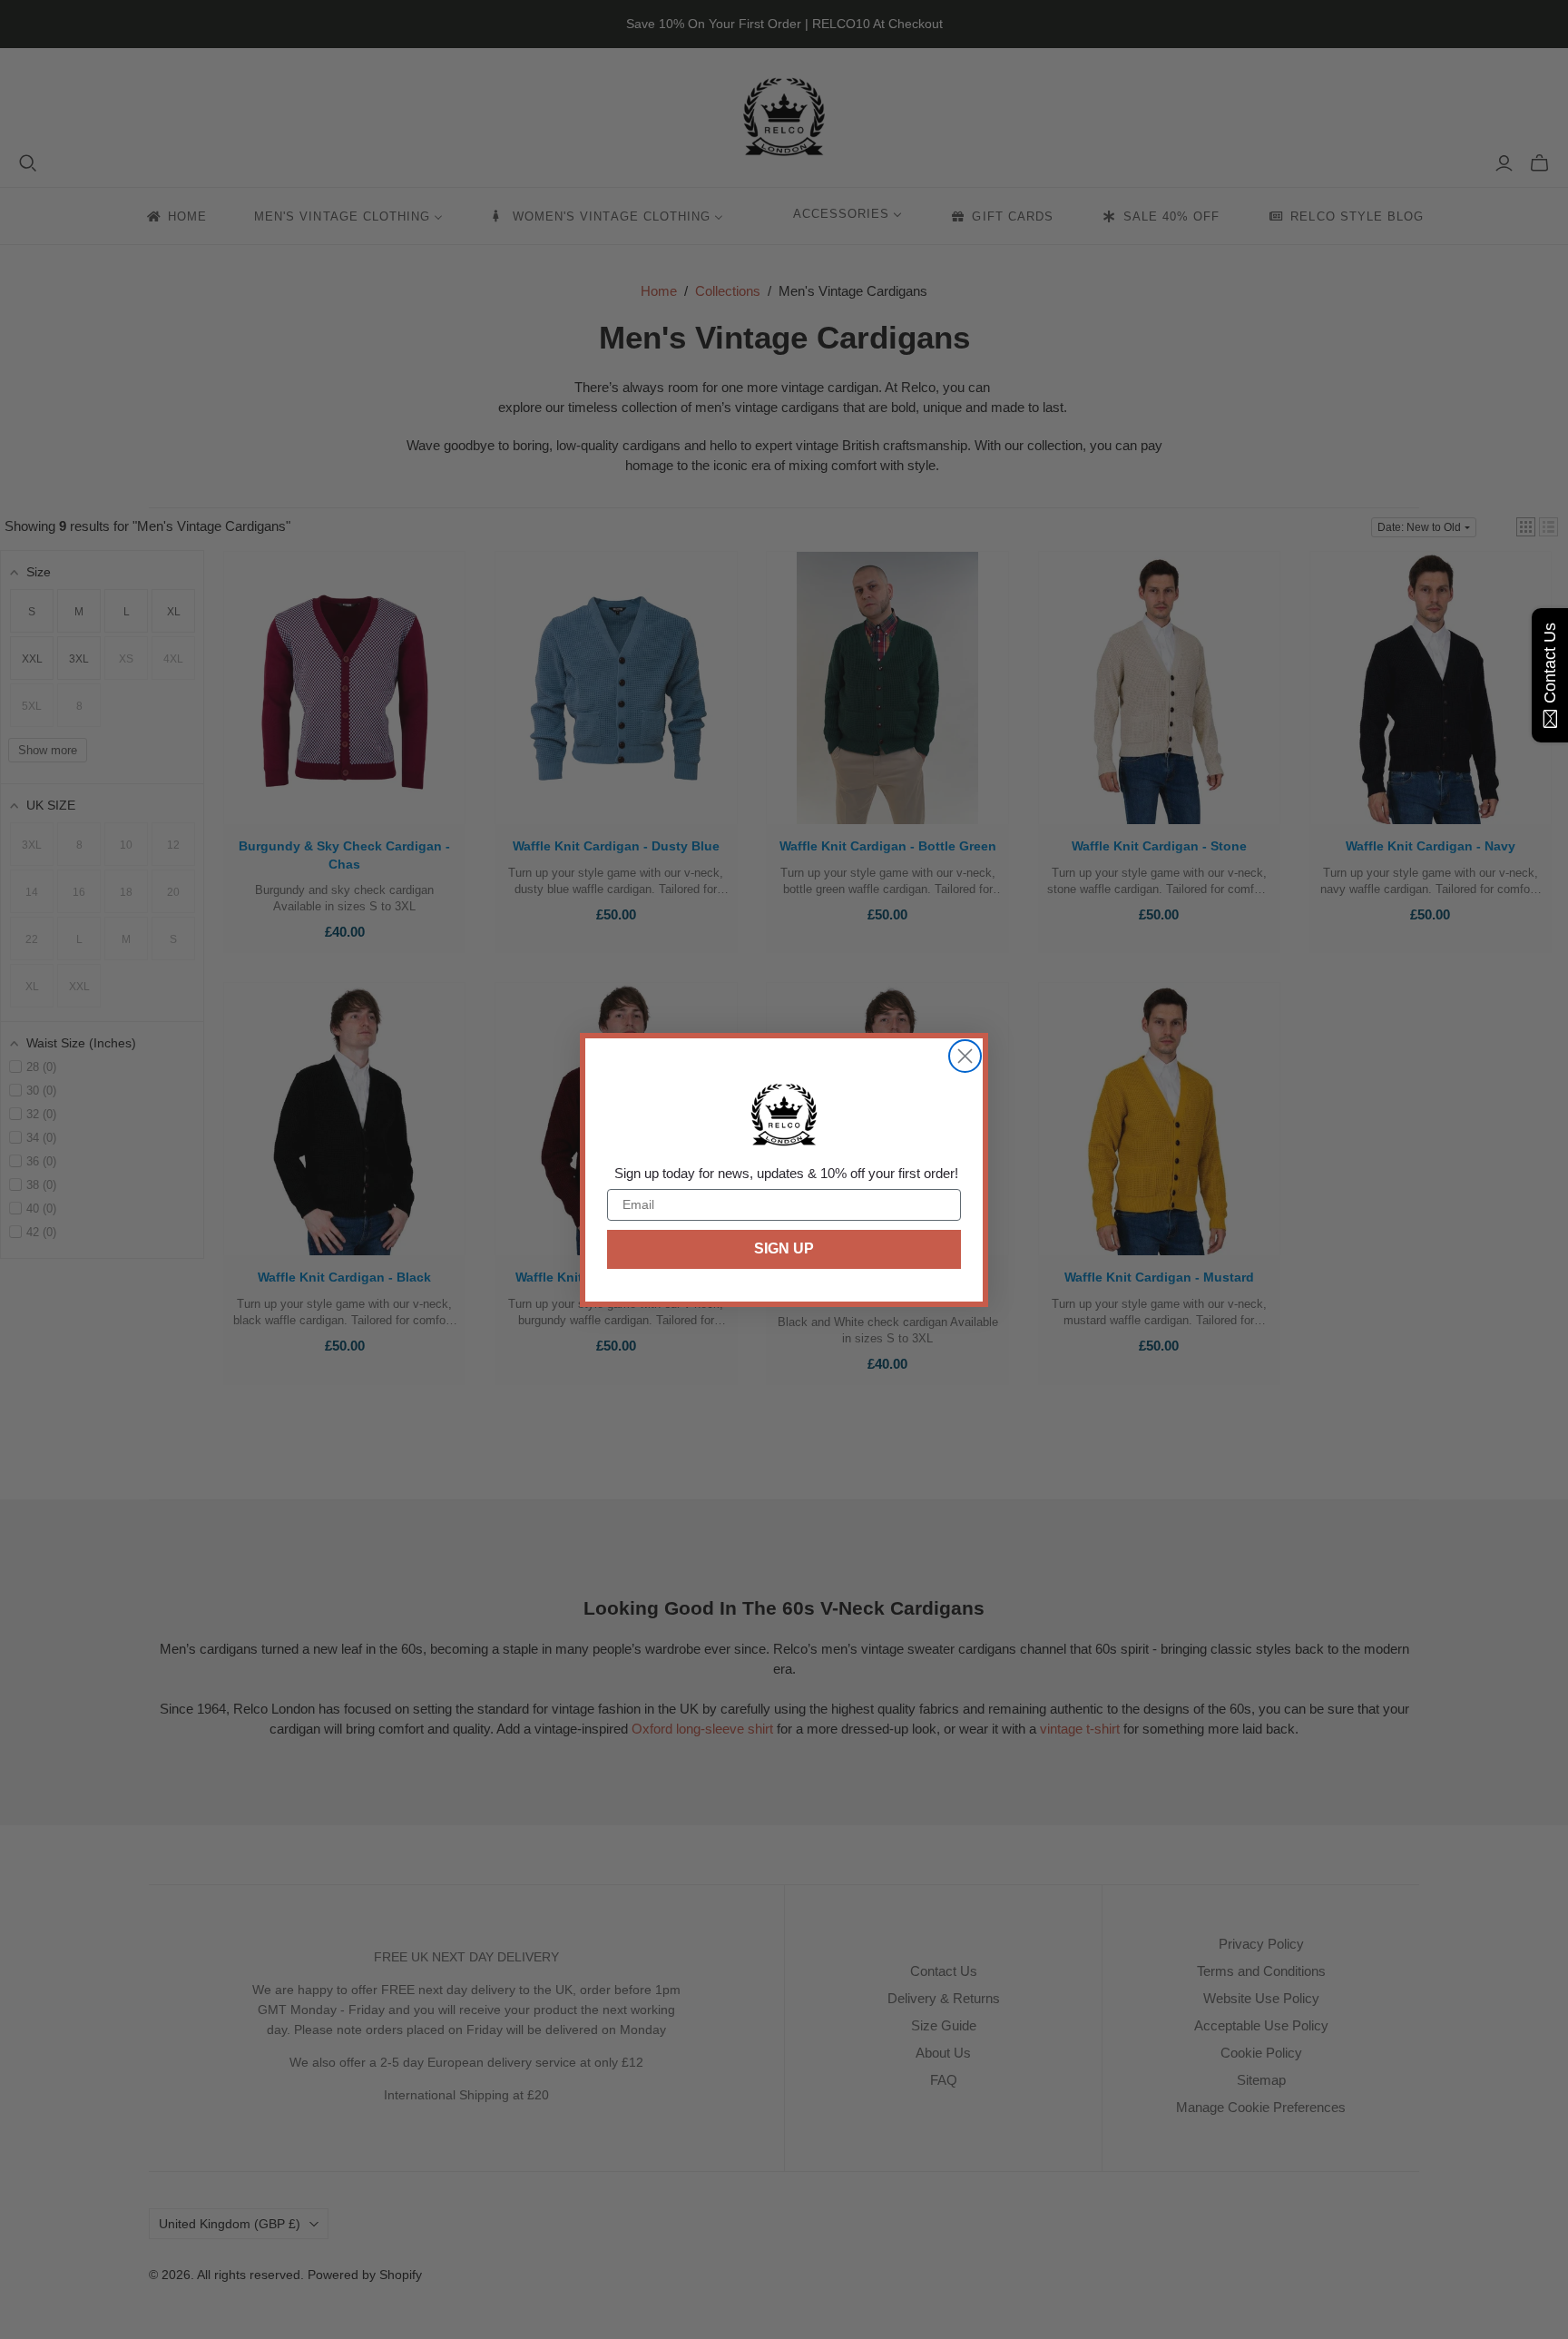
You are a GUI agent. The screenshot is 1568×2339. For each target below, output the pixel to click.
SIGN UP (784, 1248)
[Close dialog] (965, 1056)
